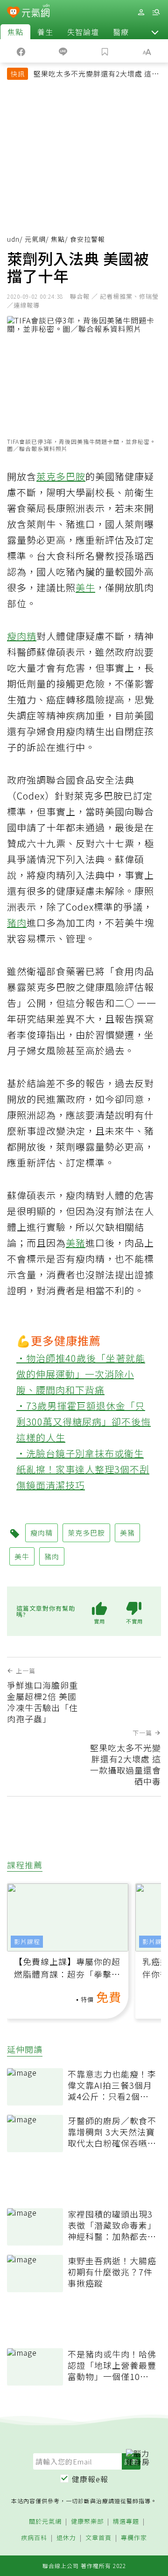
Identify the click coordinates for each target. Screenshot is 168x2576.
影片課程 (27, 1941)
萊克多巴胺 (61, 476)
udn (13, 239)
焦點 (15, 32)
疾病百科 (34, 2538)
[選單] (156, 12)
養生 (45, 32)
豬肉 (17, 923)
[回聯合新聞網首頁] (13, 13)
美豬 (76, 1243)
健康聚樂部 (87, 2522)
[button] (155, 32)
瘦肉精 (22, 636)
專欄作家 (134, 2538)
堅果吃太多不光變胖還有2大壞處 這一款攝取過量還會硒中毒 (96, 75)
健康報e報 (90, 2479)
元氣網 (35, 239)
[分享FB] (21, 51)
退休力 (66, 2538)
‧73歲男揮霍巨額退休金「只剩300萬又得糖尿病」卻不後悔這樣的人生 (84, 1421)
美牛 (85, 587)
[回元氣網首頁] (36, 12)
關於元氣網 (45, 2522)
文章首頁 (98, 2538)
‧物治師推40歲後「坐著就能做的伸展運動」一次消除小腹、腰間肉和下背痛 (81, 1374)
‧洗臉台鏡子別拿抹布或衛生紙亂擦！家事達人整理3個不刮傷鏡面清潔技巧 (83, 1469)
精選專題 (126, 2522)
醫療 (121, 32)
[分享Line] (63, 51)
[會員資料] (141, 12)
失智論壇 (83, 32)
